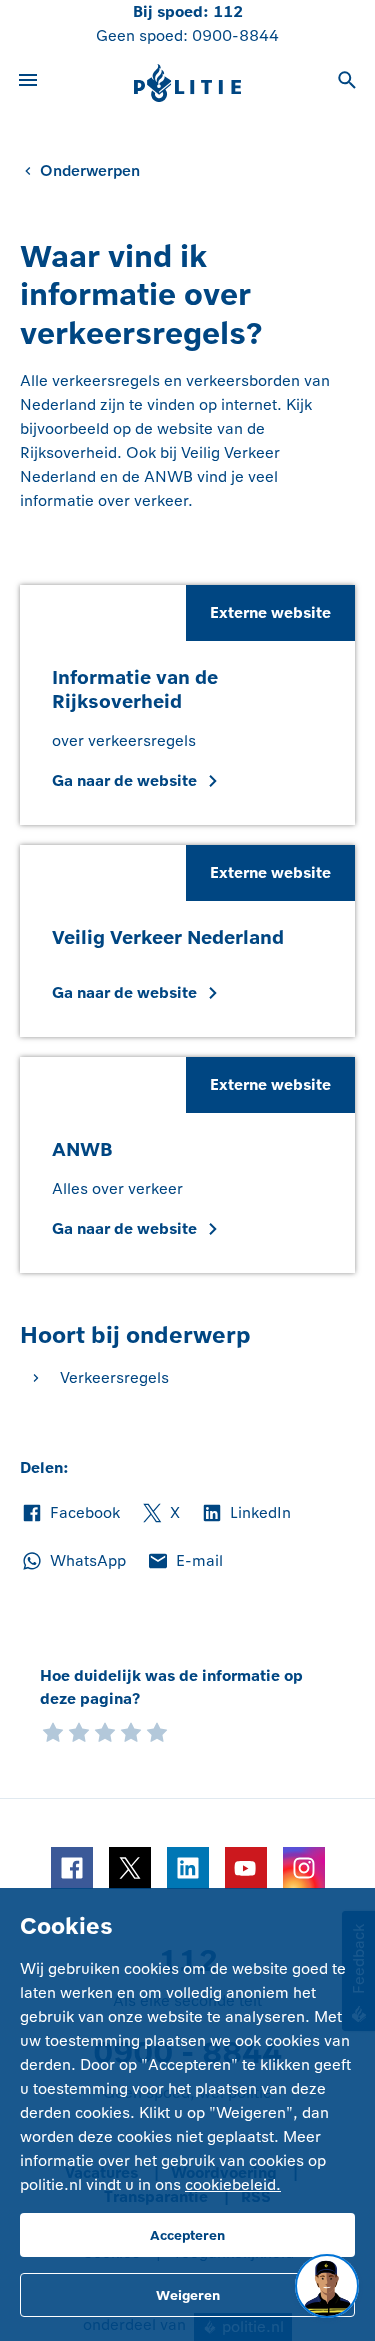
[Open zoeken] (347, 83)
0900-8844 (235, 35)
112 (228, 11)
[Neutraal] (105, 1731)
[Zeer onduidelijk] (53, 1731)
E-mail (184, 1562)
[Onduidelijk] (79, 1731)
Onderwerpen (90, 170)
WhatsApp (73, 1562)
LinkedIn (245, 1514)
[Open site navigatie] (28, 83)
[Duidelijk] (131, 1731)
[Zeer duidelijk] (157, 1731)
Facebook (70, 1514)
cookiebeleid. (233, 2184)
